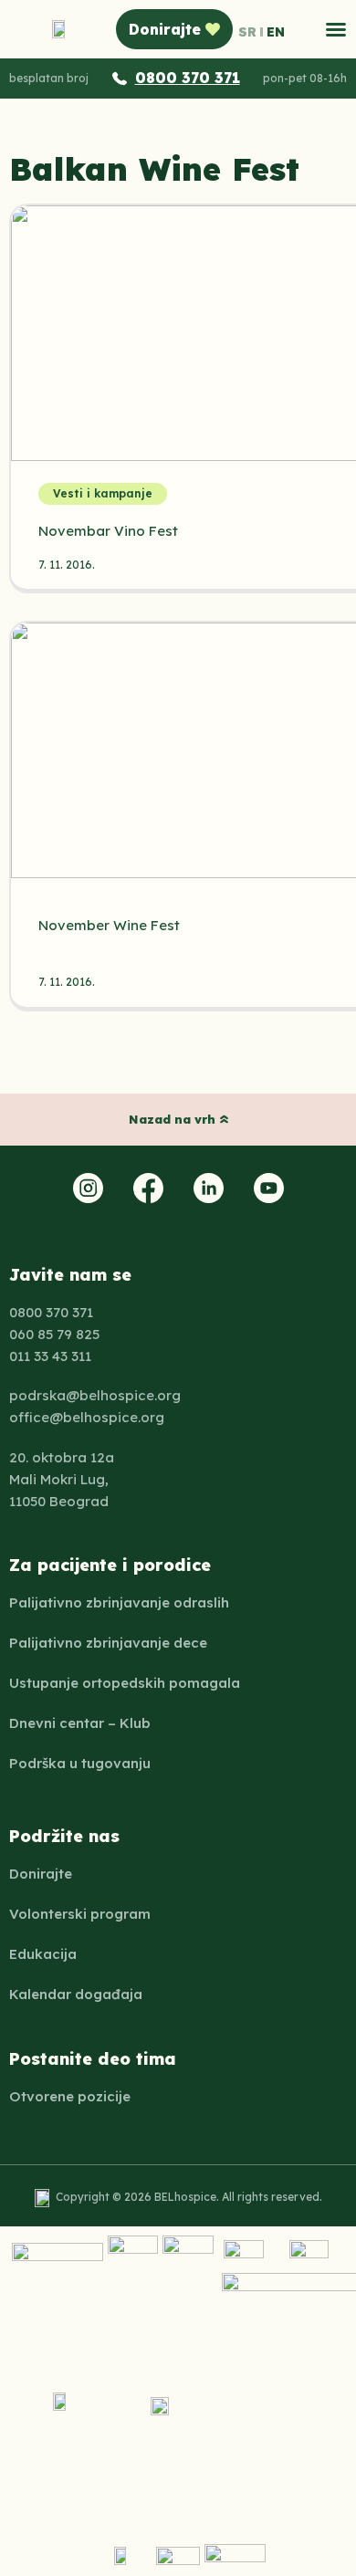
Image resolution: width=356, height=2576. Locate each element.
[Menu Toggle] (336, 29)
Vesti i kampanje (103, 493)
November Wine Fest (109, 925)
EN (276, 32)
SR (247, 32)
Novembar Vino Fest (108, 531)
